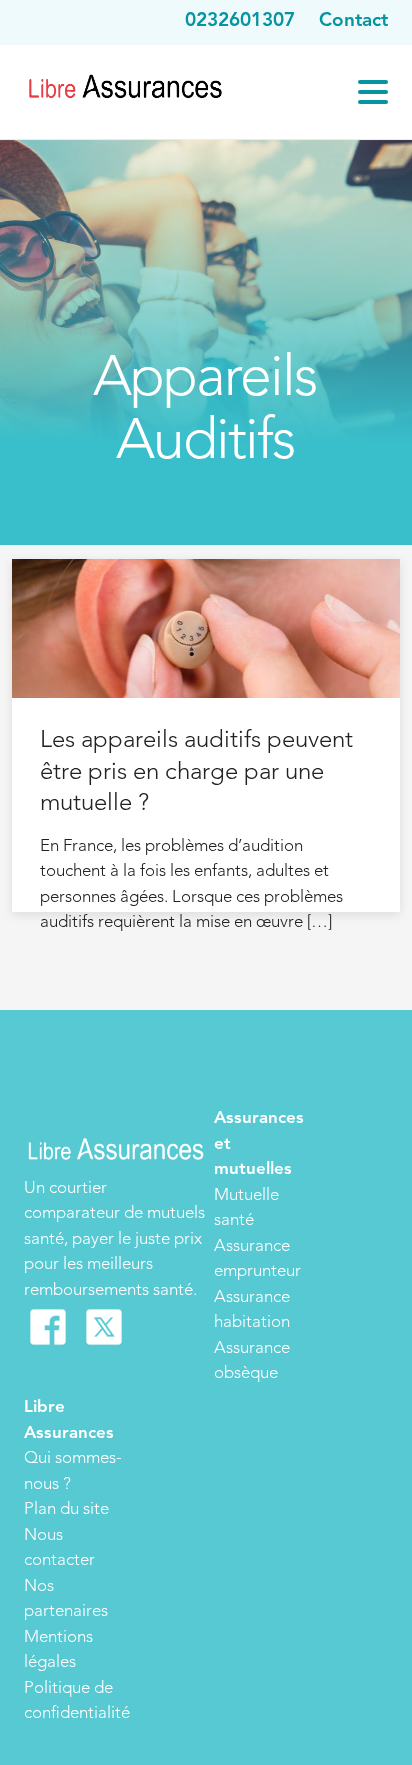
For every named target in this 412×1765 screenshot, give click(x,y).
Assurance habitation (252, 1310)
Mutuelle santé (246, 1208)
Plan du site (66, 1509)
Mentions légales (58, 1650)
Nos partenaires (66, 1599)
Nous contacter (59, 1548)
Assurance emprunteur (257, 1259)
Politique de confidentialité (77, 1701)
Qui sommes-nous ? (73, 1471)
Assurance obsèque (252, 1361)
